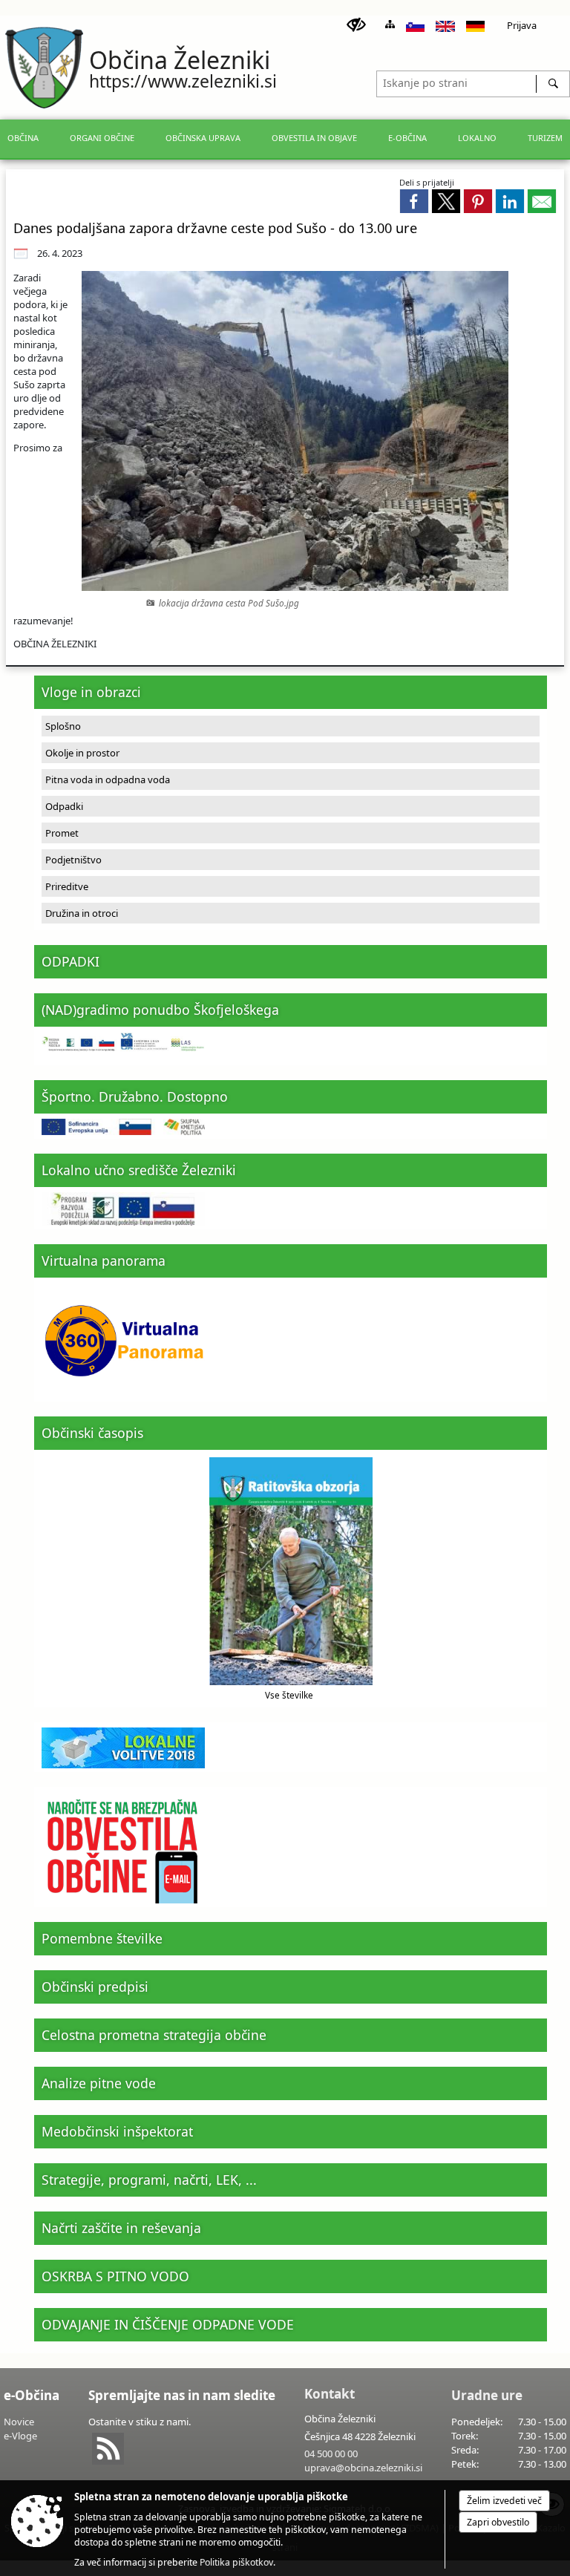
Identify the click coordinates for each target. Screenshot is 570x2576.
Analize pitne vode (99, 2083)
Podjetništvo (73, 860)
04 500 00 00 (331, 2454)
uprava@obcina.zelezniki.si (363, 2468)
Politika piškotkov (236, 2562)
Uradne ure (487, 2395)
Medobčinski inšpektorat (117, 2131)
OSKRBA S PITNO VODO (115, 2276)
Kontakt (330, 2394)
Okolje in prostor (82, 753)
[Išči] (553, 84)
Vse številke (289, 1695)
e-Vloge (20, 2436)
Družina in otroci (82, 913)
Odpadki (64, 806)
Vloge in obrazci (91, 692)
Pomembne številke (102, 1938)
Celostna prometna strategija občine (154, 2035)
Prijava (522, 25)
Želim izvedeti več (504, 2501)
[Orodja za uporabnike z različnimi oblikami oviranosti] (356, 25)
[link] (414, 201)
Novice (19, 2422)
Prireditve (67, 886)
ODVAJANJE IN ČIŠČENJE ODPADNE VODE (168, 2324)
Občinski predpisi (95, 1987)
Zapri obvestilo (498, 2522)
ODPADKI (71, 961)
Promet (62, 833)
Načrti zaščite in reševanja (121, 2228)
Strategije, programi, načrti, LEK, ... (149, 2180)
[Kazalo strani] (390, 24)
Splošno (63, 726)
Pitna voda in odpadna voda (108, 779)
